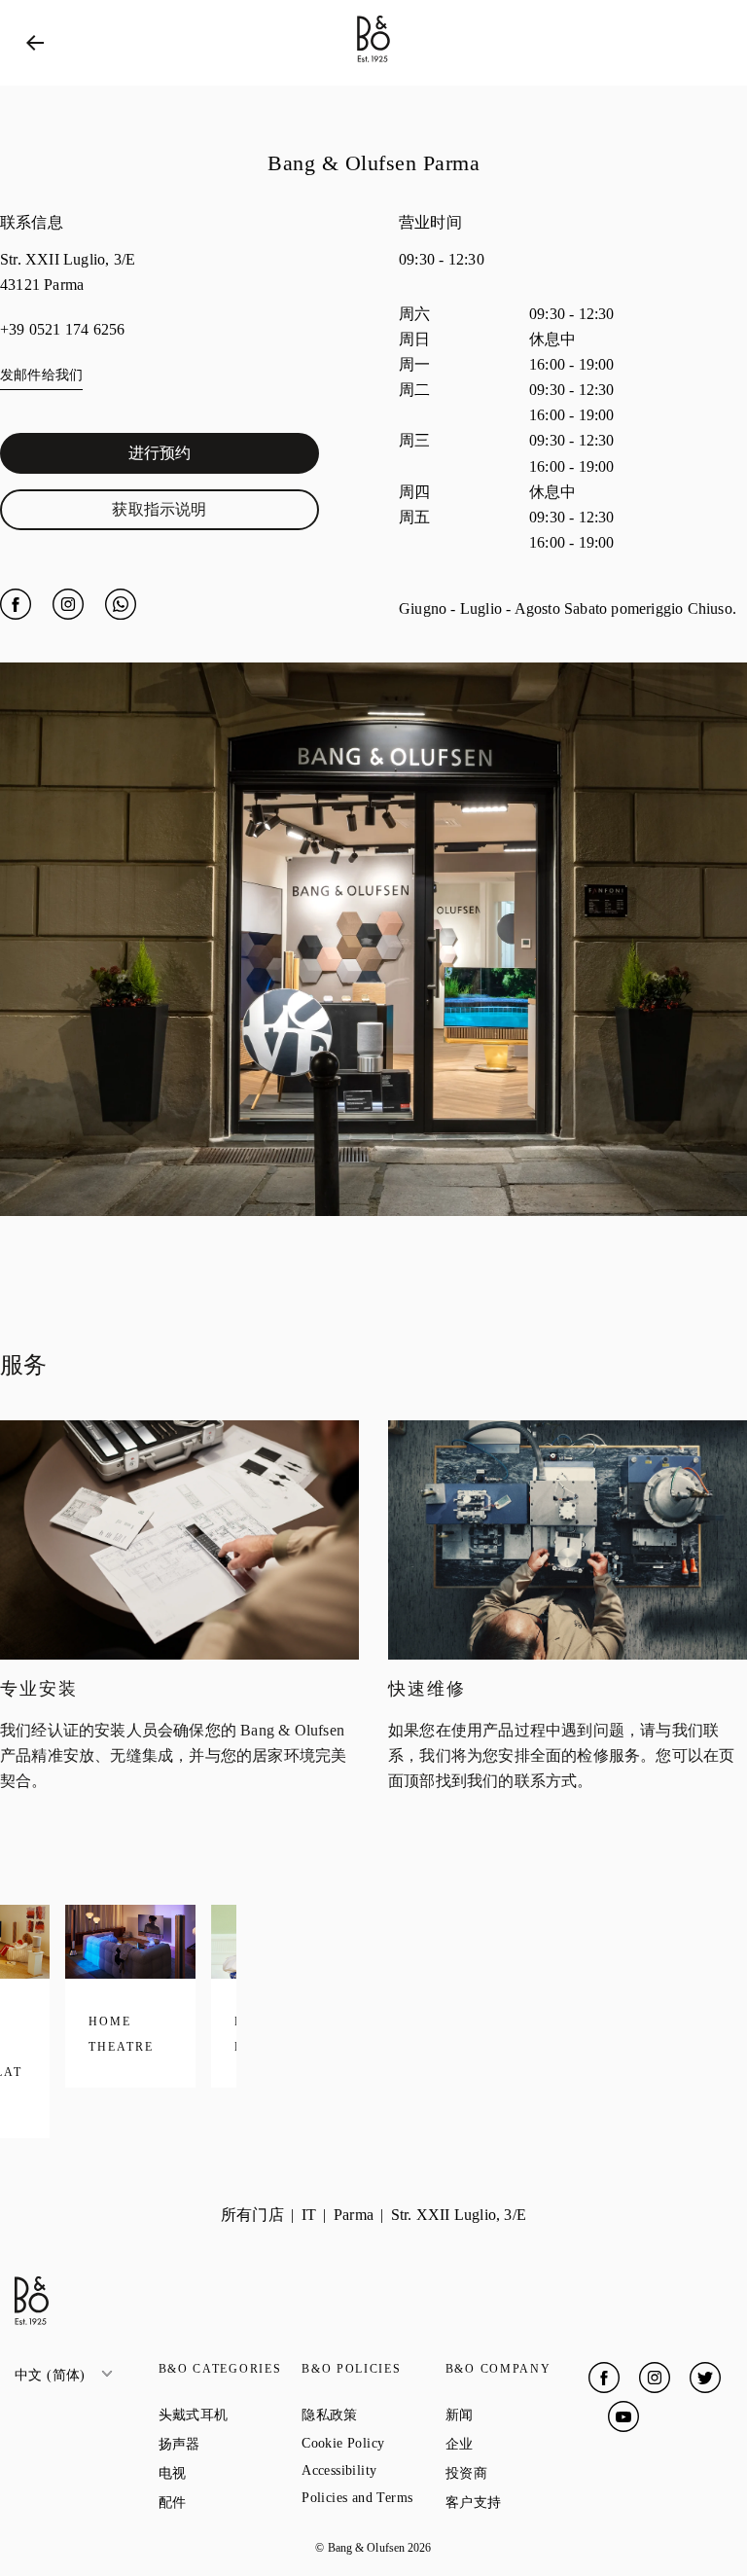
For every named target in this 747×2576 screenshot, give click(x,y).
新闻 (517, 2415)
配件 (231, 2502)
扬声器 (231, 2444)
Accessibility (373, 2470)
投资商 (517, 2473)
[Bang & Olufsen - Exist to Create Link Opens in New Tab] (373, 63)
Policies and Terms (373, 2498)
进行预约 (221, 457)
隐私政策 (373, 2415)
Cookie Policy (373, 2443)
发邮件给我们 (41, 375)
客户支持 (517, 2502)
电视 (231, 2473)
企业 (517, 2444)
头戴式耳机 (231, 2415)
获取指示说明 (212, 514)
